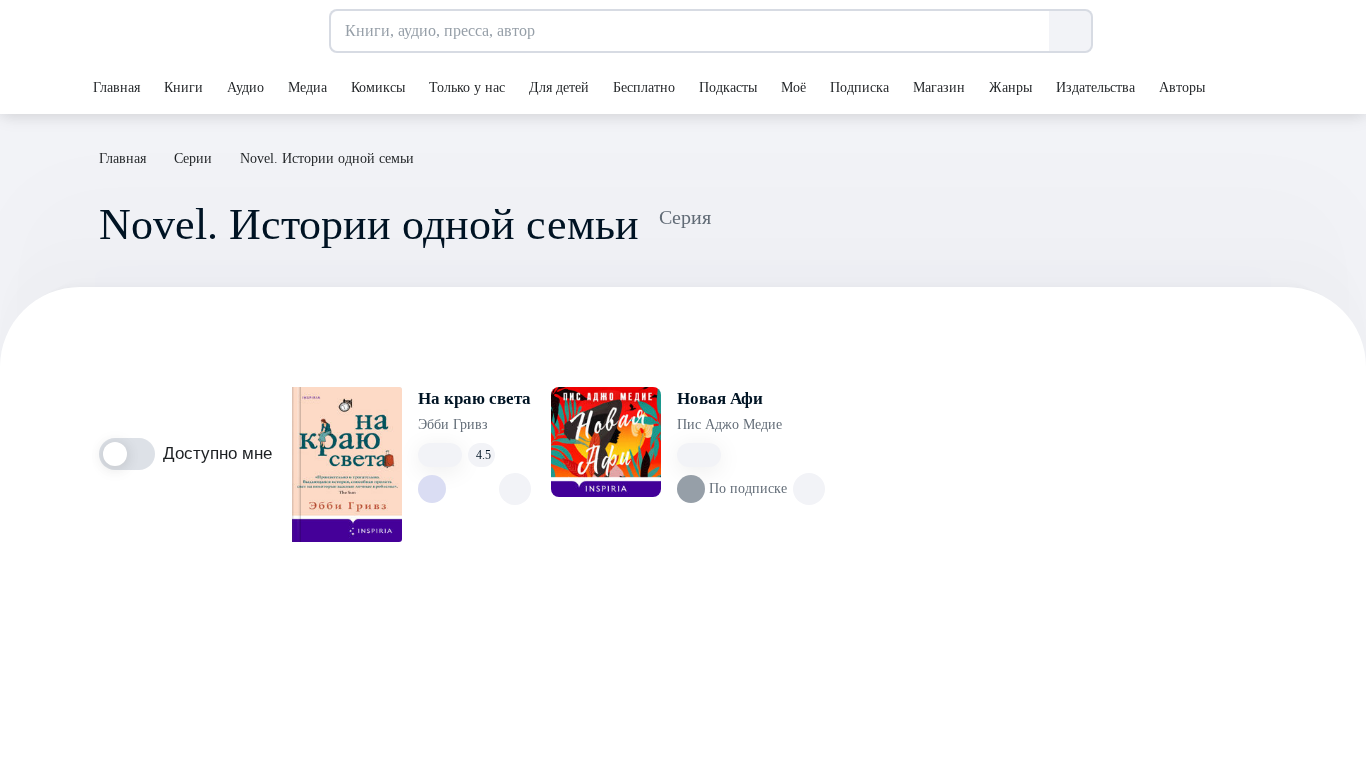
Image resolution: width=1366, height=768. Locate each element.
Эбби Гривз (453, 424)
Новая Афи (720, 398)
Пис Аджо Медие (729, 424)
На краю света (474, 398)
